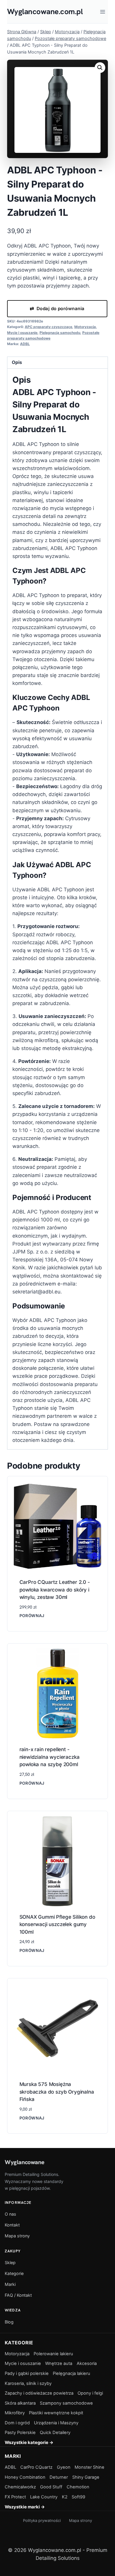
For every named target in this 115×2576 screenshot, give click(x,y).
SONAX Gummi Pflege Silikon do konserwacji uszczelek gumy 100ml (57, 1924)
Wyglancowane (24, 2162)
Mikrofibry (15, 2413)
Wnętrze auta (59, 2363)
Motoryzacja (85, 327)
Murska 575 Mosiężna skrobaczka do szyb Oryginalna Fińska (57, 2092)
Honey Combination (25, 2477)
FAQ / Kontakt (18, 2295)
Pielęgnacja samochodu (60, 333)
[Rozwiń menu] (102, 12)
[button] (100, 68)
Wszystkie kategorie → (29, 2443)
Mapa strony (17, 2236)
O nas (10, 2214)
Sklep (10, 2262)
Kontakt (12, 2225)
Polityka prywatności (42, 2520)
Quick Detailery (55, 2433)
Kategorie (14, 2273)
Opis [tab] (17, 362)
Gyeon (64, 2467)
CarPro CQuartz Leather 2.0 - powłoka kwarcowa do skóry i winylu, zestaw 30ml (55, 1590)
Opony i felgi (90, 2393)
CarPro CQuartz (36, 2467)
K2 (65, 2497)
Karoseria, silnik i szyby (28, 2383)
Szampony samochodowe (66, 2403)
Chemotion (78, 2487)
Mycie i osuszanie (22, 333)
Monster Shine (89, 2467)
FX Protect (15, 2497)
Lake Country (44, 2497)
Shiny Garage (86, 2477)
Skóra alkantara (20, 2403)
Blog (9, 2322)
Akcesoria (87, 2363)
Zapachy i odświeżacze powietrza (39, 2393)
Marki (10, 2284)
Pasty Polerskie (20, 2433)
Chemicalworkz (20, 2487)
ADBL (25, 344)
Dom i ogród (17, 2423)
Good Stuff (51, 2487)
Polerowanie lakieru (53, 2354)
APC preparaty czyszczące (49, 327)
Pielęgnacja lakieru (72, 2373)
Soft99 (78, 2497)
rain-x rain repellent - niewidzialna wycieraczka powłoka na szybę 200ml (50, 1757)
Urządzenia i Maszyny (56, 2423)
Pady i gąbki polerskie (27, 2373)
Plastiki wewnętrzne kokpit (56, 2413)
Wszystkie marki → (25, 2507)
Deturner (59, 2477)
